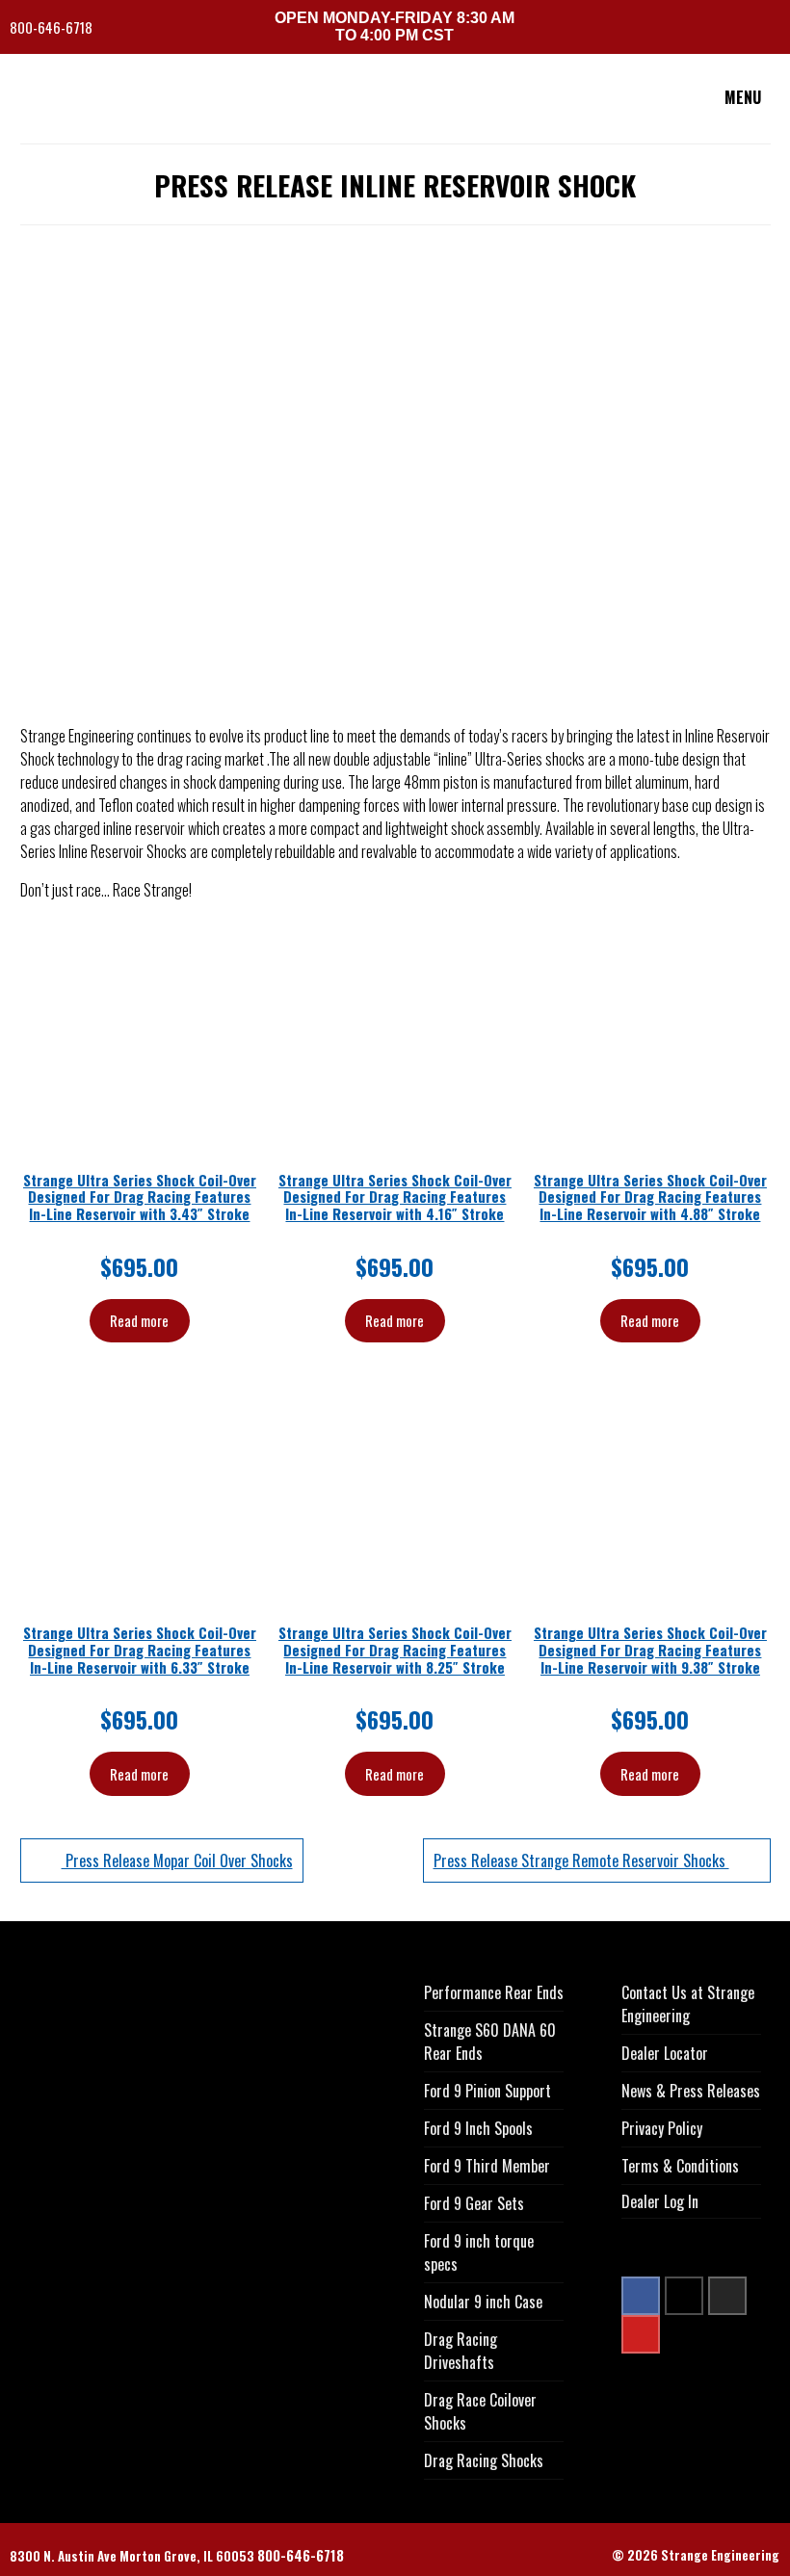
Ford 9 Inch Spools (478, 2128)
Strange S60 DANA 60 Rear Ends (490, 2042)
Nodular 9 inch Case (483, 2302)
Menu (743, 97)
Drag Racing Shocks (484, 2460)
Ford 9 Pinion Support (487, 2091)
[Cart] (774, 29)
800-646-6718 (53, 27)
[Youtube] (641, 2334)
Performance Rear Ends (494, 1992)
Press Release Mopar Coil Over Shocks (177, 1860)
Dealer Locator (665, 2053)
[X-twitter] (684, 2296)
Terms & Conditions (680, 2166)
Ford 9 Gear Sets (474, 2203)
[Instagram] (727, 2296)
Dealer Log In (660, 2201)
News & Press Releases (691, 2091)
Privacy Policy (662, 2128)
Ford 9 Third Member (487, 2166)
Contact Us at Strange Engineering (688, 2004)
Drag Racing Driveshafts (461, 2351)
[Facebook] (641, 2296)
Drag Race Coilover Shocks (480, 2411)
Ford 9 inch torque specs (479, 2252)
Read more (139, 1320)
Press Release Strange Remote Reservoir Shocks (581, 1860)
